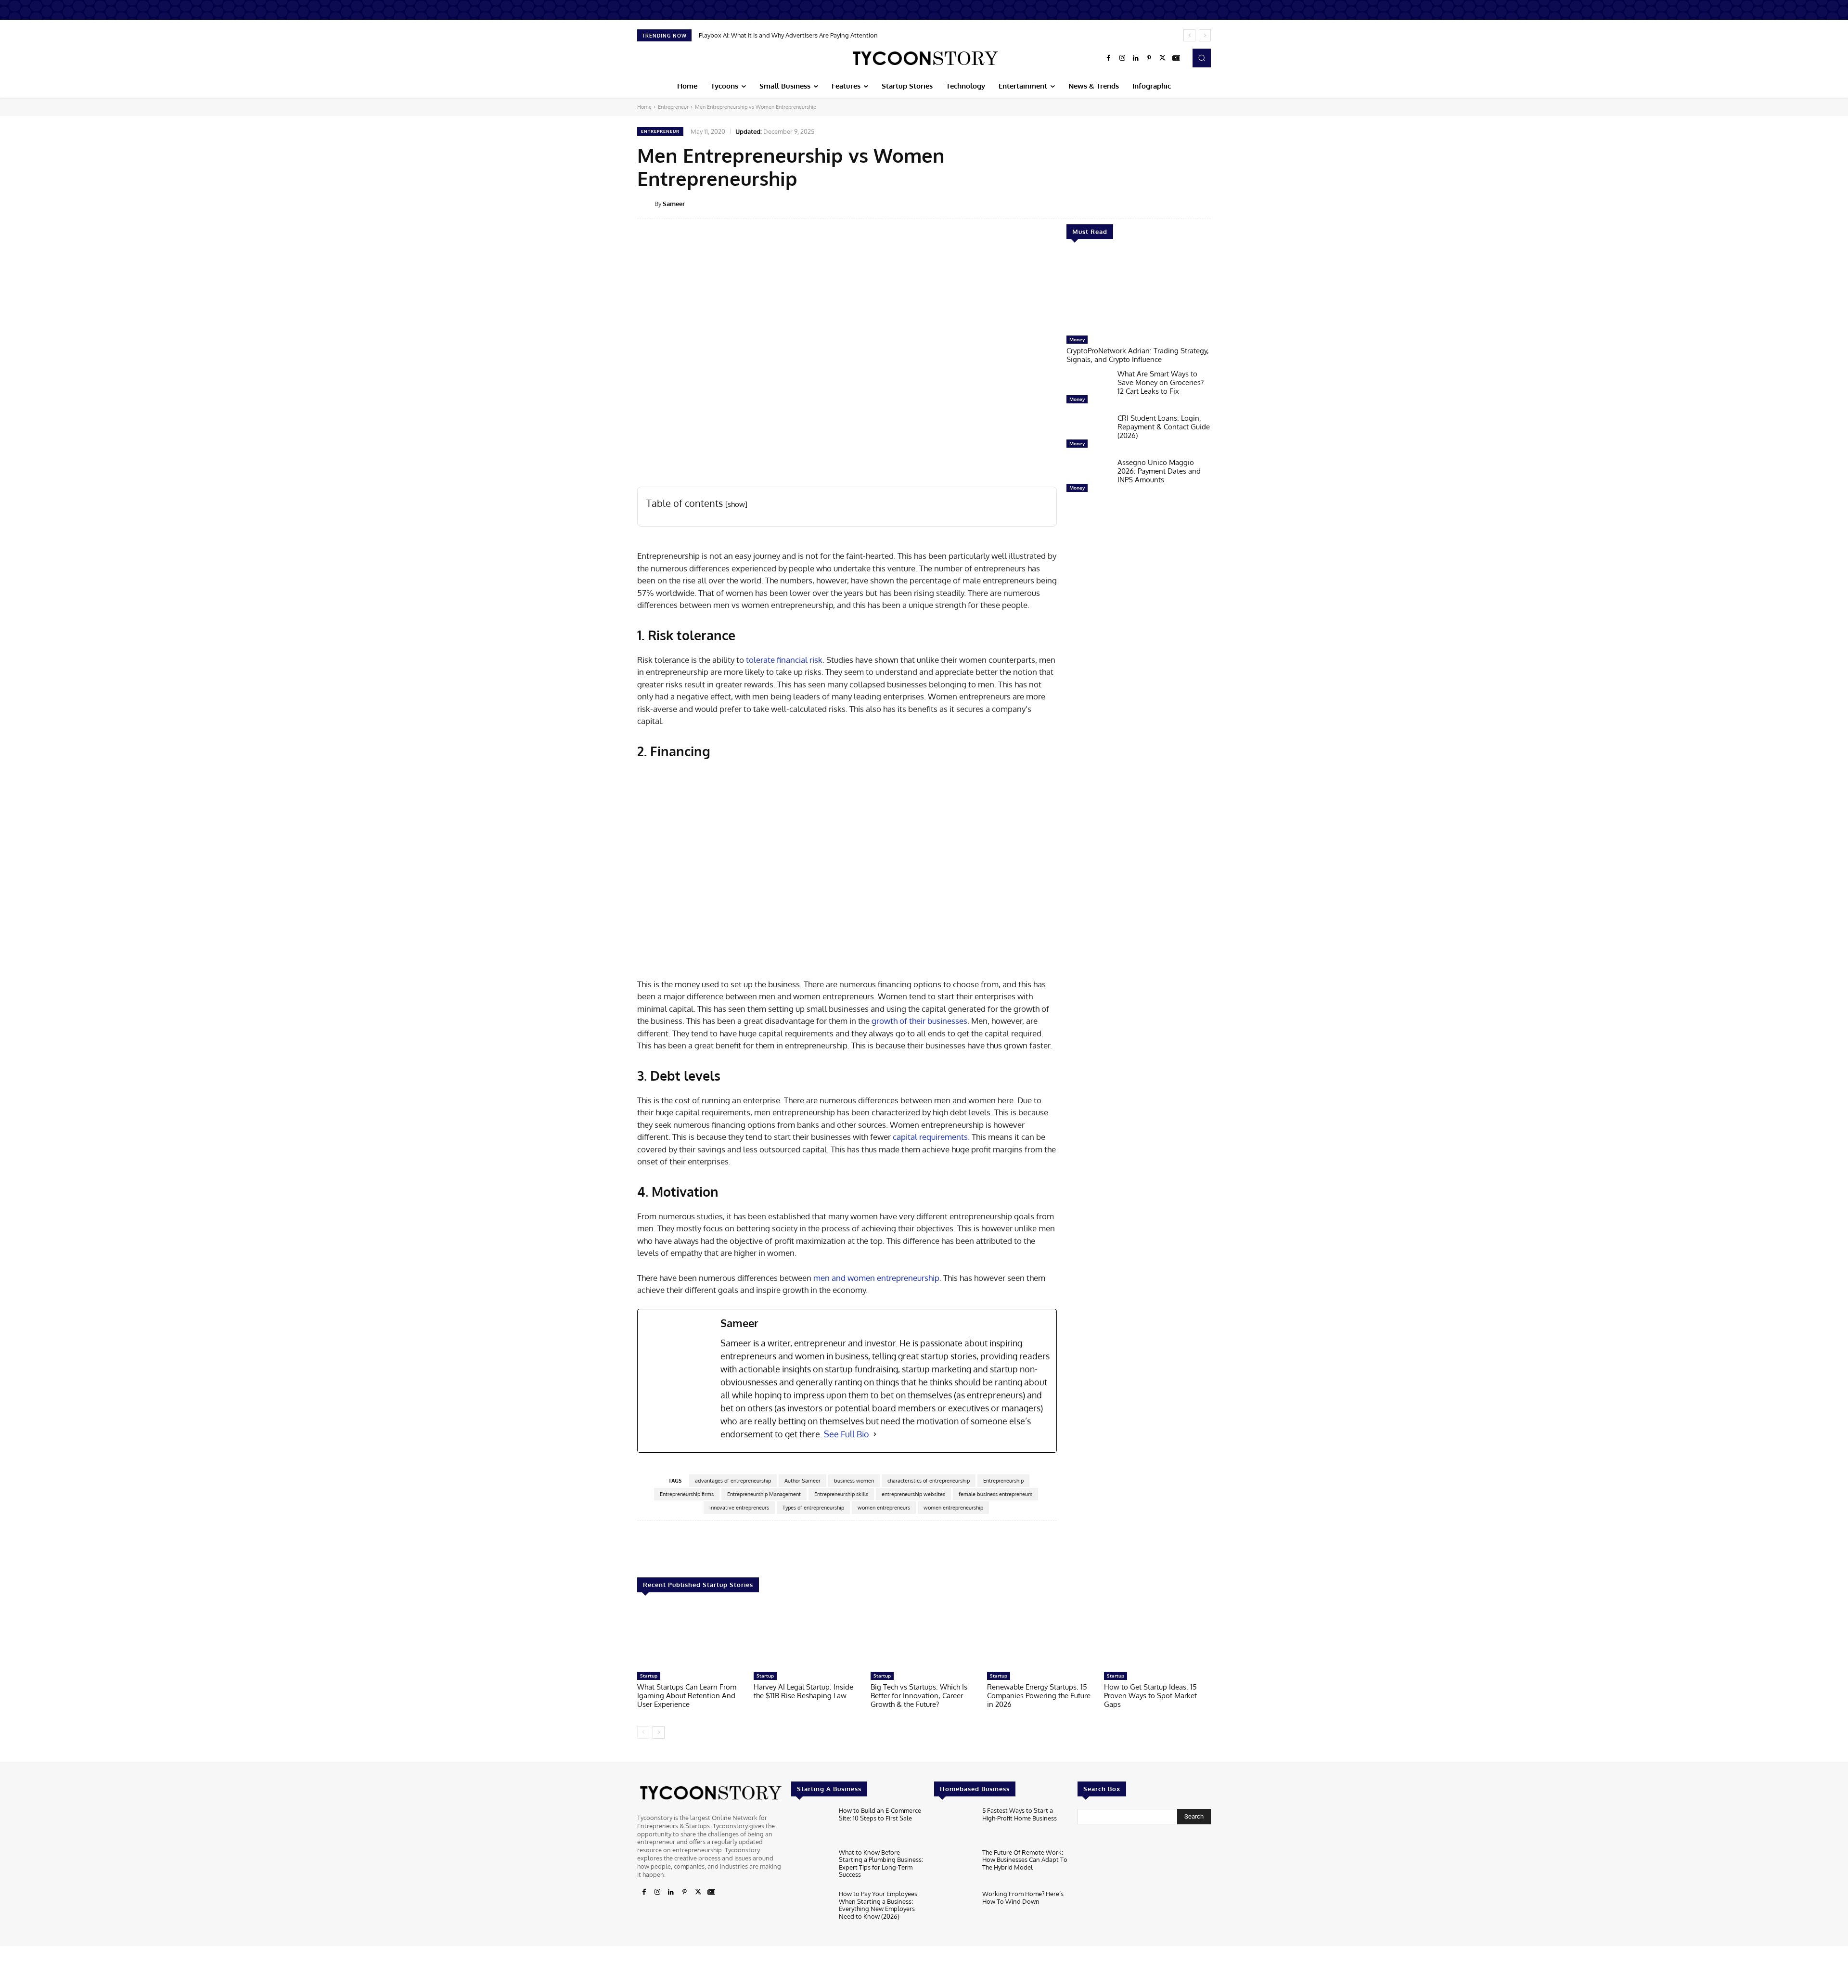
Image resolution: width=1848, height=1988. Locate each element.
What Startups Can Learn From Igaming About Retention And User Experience (687, 1696)
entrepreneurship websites (913, 1494)
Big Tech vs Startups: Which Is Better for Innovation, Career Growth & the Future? (919, 1696)
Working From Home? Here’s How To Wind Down (1023, 1898)
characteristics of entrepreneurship (929, 1481)
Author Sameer (802, 1481)
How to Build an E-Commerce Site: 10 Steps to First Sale (880, 1814)
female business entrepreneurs (995, 1494)
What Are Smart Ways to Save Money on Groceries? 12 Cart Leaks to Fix (1161, 382)
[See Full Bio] (875, 1434)
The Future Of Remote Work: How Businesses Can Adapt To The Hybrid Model (1025, 1860)
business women (854, 1481)
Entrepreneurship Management (764, 1494)
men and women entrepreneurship (876, 1278)
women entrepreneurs (884, 1508)
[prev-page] (643, 1732)
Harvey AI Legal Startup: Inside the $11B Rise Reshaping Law (803, 1691)
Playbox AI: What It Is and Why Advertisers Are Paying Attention (788, 35)
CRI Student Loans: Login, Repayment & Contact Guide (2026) (1164, 427)
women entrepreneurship (953, 1508)
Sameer (674, 204)
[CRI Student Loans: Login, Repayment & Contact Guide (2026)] (1088, 433)
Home (644, 107)
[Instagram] (1122, 58)
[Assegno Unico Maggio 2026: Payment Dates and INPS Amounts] (1088, 478)
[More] (1218, 203)
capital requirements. (931, 1137)
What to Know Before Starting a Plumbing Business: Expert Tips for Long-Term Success (881, 1864)
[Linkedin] (1136, 58)
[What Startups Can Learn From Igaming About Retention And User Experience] (691, 1637)
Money (1077, 339)
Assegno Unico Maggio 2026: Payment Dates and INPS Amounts (1159, 471)
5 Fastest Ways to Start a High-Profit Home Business (1020, 1814)
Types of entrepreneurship (813, 1508)
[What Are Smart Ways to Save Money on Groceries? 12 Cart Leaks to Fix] (1088, 389)
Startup (649, 1676)
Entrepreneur (673, 107)
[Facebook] (1109, 58)
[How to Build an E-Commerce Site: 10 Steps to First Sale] (811, 1825)
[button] (1202, 58)
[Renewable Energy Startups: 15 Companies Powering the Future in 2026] (1040, 1637)
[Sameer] (646, 204)
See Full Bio (847, 1434)
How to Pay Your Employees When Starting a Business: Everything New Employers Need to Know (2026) (878, 1905)
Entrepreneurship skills (841, 1494)
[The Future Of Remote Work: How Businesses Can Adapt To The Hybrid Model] (954, 1867)
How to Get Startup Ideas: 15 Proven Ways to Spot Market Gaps (1150, 1696)
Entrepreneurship (1003, 1481)
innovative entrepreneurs (739, 1508)
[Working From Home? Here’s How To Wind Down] (954, 1908)
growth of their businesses (919, 1021)
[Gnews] (1176, 58)
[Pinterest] (1149, 58)
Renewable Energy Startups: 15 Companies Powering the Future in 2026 (1039, 1696)
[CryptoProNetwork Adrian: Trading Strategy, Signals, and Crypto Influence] (1139, 292)
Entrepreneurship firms (687, 1494)
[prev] (1189, 35)
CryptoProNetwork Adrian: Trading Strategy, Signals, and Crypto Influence (1138, 355)
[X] (1163, 58)
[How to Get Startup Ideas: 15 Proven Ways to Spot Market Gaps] (1157, 1637)
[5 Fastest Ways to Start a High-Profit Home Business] (954, 1825)
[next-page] (659, 1732)
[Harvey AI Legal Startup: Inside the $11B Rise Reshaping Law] (807, 1637)
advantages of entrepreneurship (733, 1481)
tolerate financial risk (783, 660)
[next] (1205, 35)
